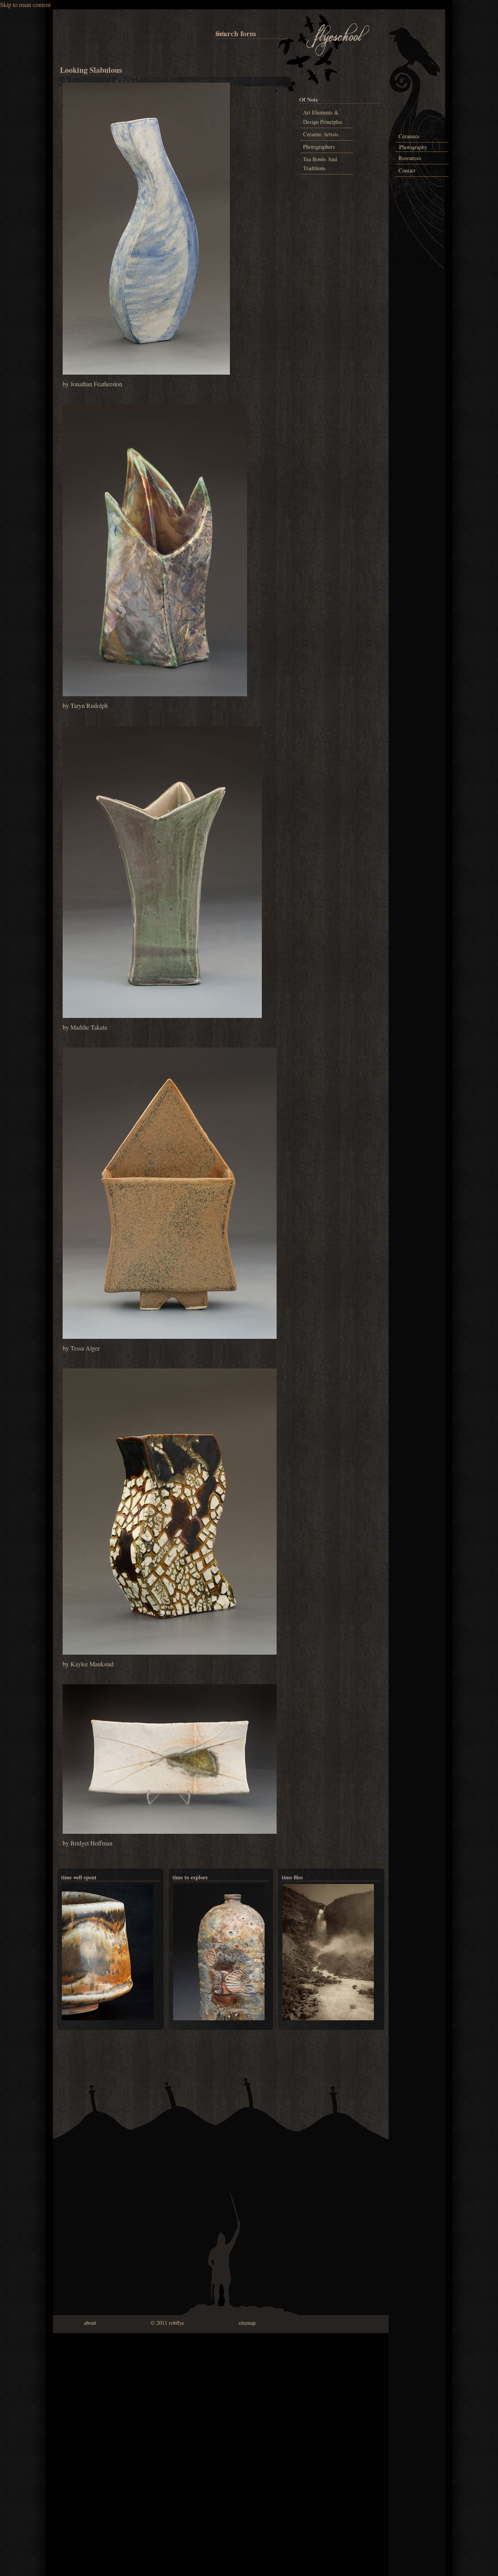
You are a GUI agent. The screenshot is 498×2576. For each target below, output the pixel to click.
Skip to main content (25, 4)
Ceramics (409, 136)
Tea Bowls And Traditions (320, 164)
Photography (413, 147)
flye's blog (277, 1860)
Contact (407, 170)
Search (217, 33)
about (90, 2323)
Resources (410, 158)
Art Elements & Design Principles (323, 117)
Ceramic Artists (321, 134)
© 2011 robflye (167, 2323)
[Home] (338, 54)
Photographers (319, 147)
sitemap (247, 2323)
